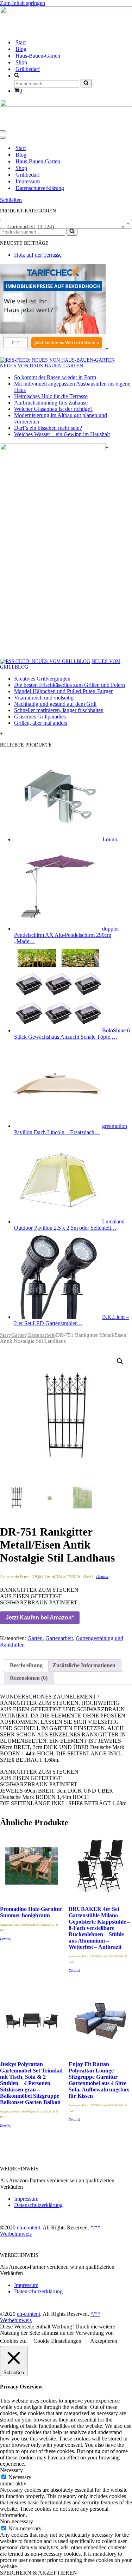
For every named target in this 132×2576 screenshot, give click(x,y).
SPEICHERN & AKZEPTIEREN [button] (39, 2573)
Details (102, 1577)
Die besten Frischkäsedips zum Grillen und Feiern (70, 685)
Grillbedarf (28, 69)
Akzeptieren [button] (104, 2341)
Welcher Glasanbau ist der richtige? (53, 409)
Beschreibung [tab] (26, 1665)
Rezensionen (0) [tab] (29, 1678)
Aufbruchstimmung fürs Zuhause (51, 403)
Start (21, 42)
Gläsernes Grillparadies (40, 717)
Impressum (28, 181)
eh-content (29, 2227)
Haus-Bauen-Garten (38, 56)
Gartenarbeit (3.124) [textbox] (64, 227)
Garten (19, 1335)
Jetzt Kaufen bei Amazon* (40, 1618)
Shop (21, 62)
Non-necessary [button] (17, 2521)
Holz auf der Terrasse (38, 255)
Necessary (20, 2477)
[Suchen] (86, 83)
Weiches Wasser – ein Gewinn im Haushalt (62, 434)
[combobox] (66, 224)
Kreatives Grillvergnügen (42, 679)
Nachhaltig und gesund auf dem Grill (55, 704)
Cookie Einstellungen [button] (57, 2341)
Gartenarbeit (41, 1335)
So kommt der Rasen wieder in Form (55, 377)
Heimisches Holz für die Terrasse (51, 396)
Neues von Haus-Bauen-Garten (42, 366)
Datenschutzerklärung (40, 188)
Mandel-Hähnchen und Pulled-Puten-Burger (63, 691)
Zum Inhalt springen (23, 3)
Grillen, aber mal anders (41, 723)
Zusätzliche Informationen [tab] (84, 1665)
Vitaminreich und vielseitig (44, 698)
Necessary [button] (11, 2470)
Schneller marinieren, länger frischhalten (59, 710)
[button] (120, 1361)
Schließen (11, 200)
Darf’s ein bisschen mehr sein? (48, 428)
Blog (21, 49)
